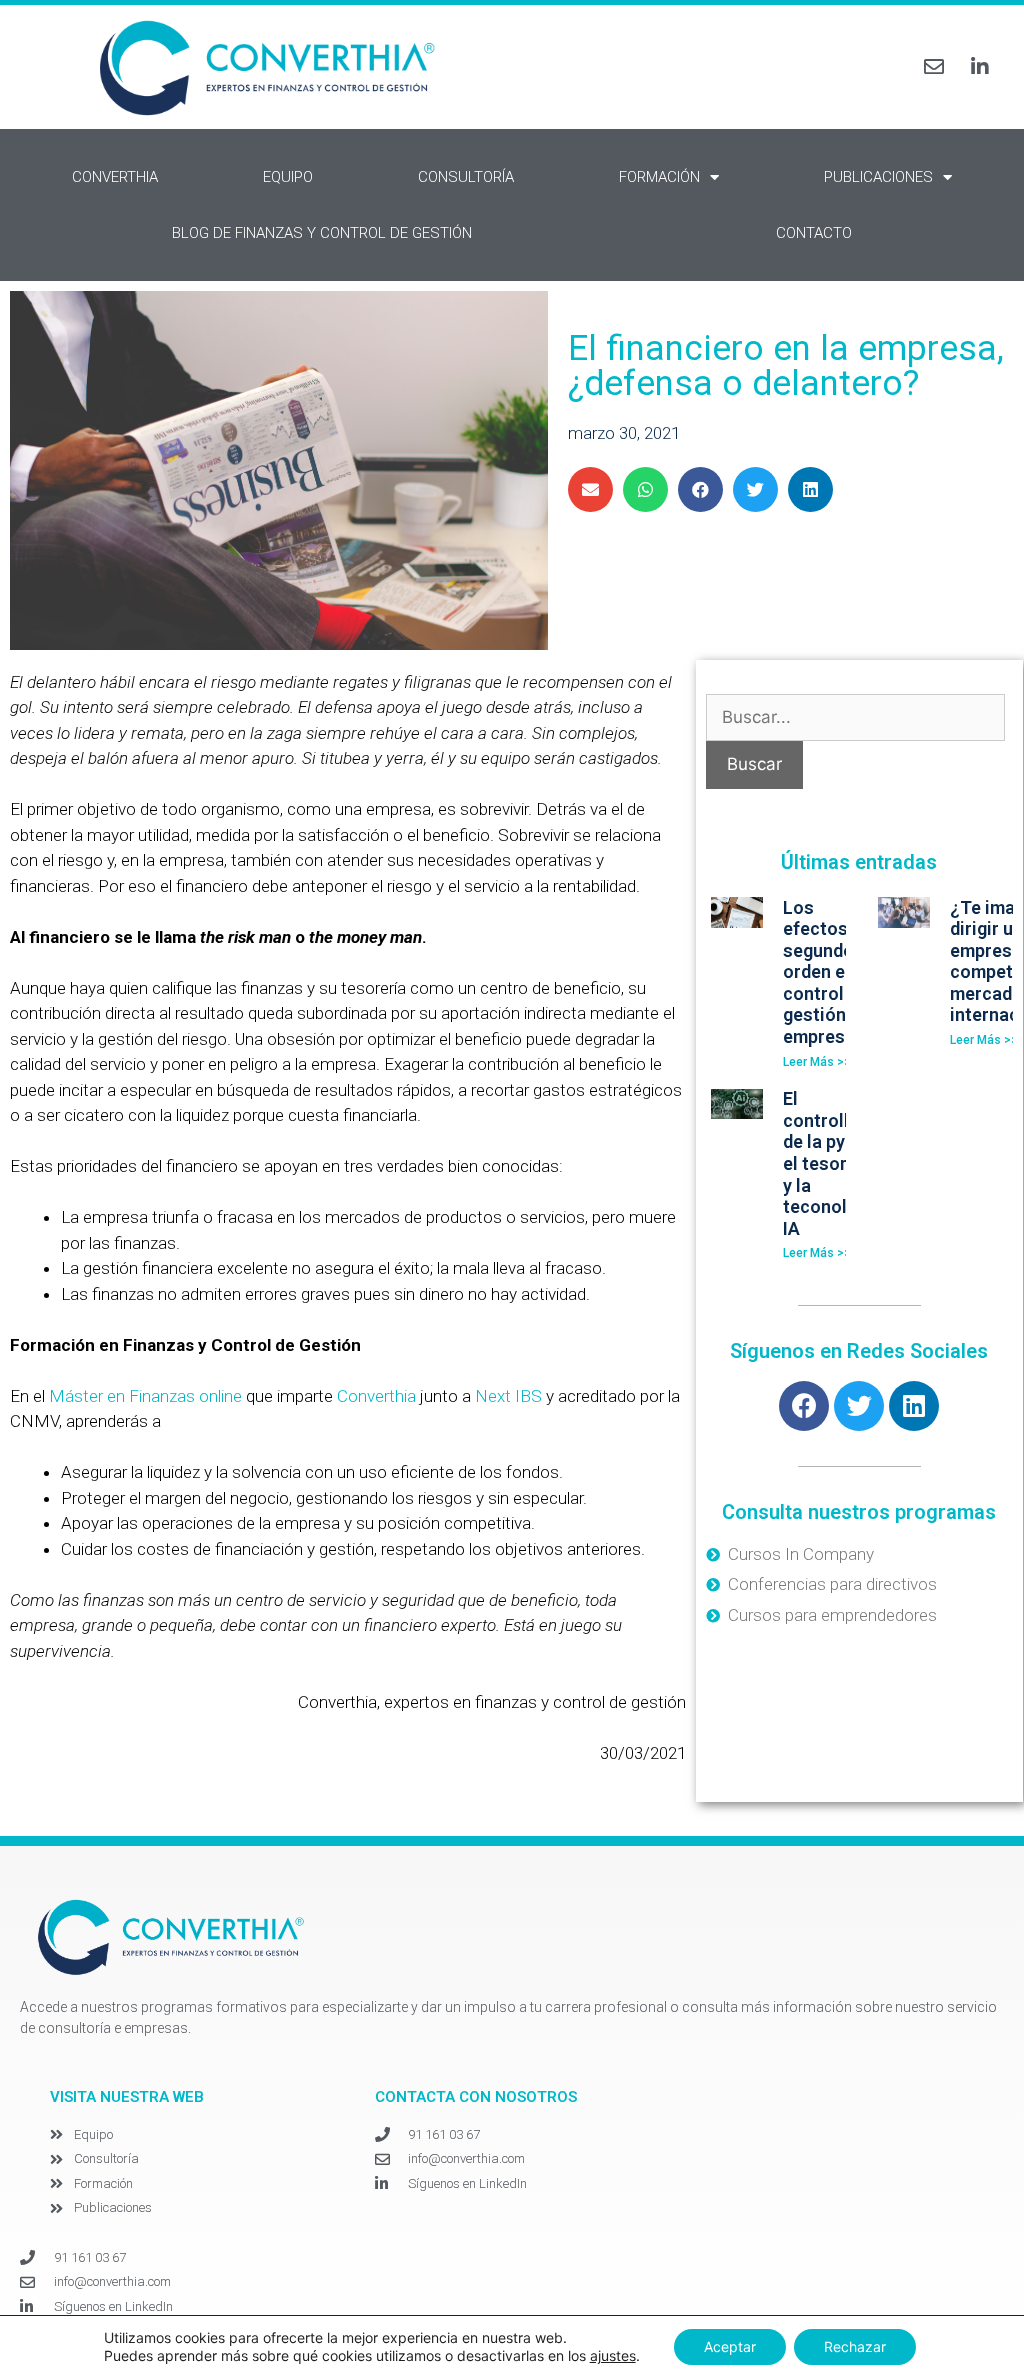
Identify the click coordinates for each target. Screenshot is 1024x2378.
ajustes (613, 2355)
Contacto (814, 233)
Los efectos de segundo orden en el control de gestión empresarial (832, 972)
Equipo (288, 177)
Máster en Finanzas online (145, 1396)
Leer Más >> (817, 1062)
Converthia (115, 177)
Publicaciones (878, 177)
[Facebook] (804, 1406)
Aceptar (730, 2346)
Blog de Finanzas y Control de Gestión (322, 233)
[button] (590, 489)
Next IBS (508, 1396)
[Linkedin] (914, 1406)
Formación (659, 177)
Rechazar (855, 2346)
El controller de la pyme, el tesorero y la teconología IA (833, 1163)
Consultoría (466, 177)
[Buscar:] (855, 717)
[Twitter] (859, 1406)
